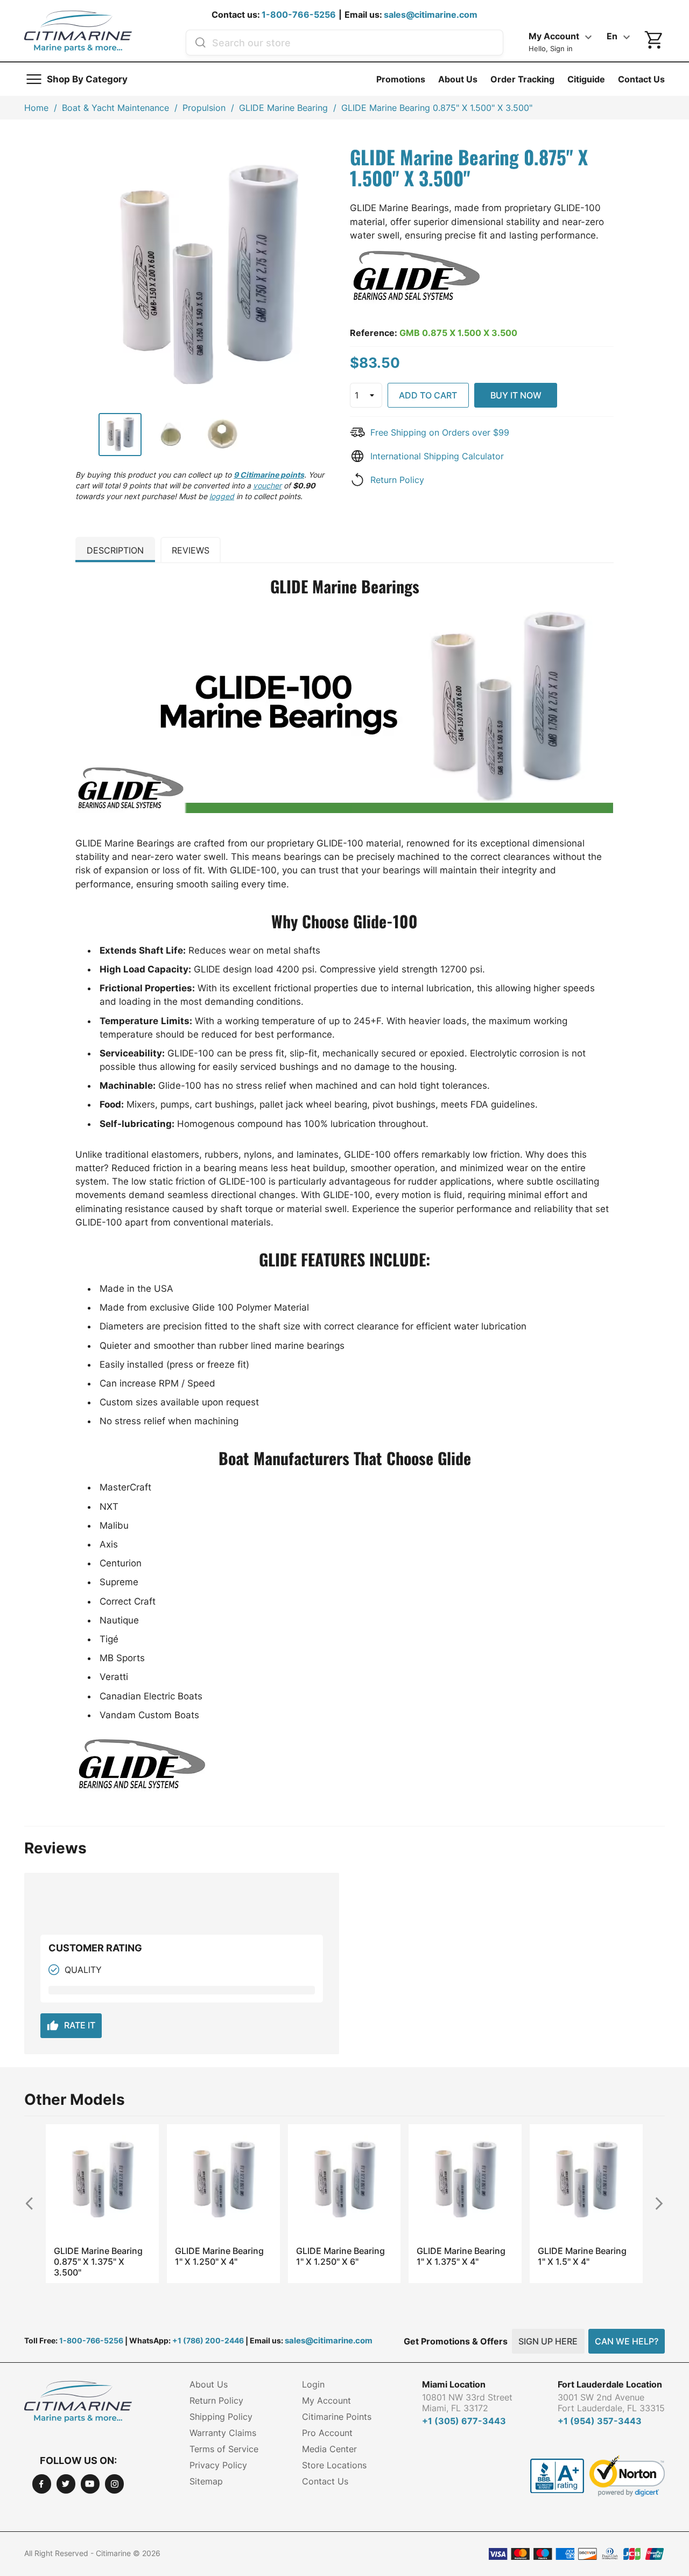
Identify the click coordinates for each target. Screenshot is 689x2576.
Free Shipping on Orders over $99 (440, 432)
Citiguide (586, 79)
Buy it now (516, 395)
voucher (267, 485)
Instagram (114, 2484)
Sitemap (206, 2481)
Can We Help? (627, 2341)
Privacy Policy (218, 2465)
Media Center (329, 2449)
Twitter (66, 2484)
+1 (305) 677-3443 (464, 2421)
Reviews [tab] (191, 550)
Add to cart (428, 395)
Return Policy (397, 480)
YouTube (90, 2484)
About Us (458, 79)
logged (222, 496)
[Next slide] (655, 2203)
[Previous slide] (34, 2203)
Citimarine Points (337, 2417)
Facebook (42, 2484)
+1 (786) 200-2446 (208, 2340)
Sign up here (548, 2341)
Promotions (401, 79)
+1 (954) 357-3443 (600, 2421)
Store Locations (334, 2465)
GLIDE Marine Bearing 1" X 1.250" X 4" (219, 2256)
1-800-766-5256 (299, 15)
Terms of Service (224, 2449)
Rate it (71, 2026)
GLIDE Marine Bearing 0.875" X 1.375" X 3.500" (98, 2262)
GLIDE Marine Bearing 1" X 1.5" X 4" (582, 2256)
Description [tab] (115, 550)
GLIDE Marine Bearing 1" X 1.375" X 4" (461, 2256)
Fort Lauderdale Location (610, 2384)
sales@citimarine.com (431, 15)
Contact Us (641, 79)
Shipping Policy (221, 2417)
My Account (326, 2400)
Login (313, 2384)
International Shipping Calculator (437, 456)
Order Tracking (522, 79)
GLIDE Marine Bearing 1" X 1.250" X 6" (340, 2256)
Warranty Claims (223, 2433)
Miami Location (454, 2384)
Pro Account (327, 2433)
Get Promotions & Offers (456, 2341)
